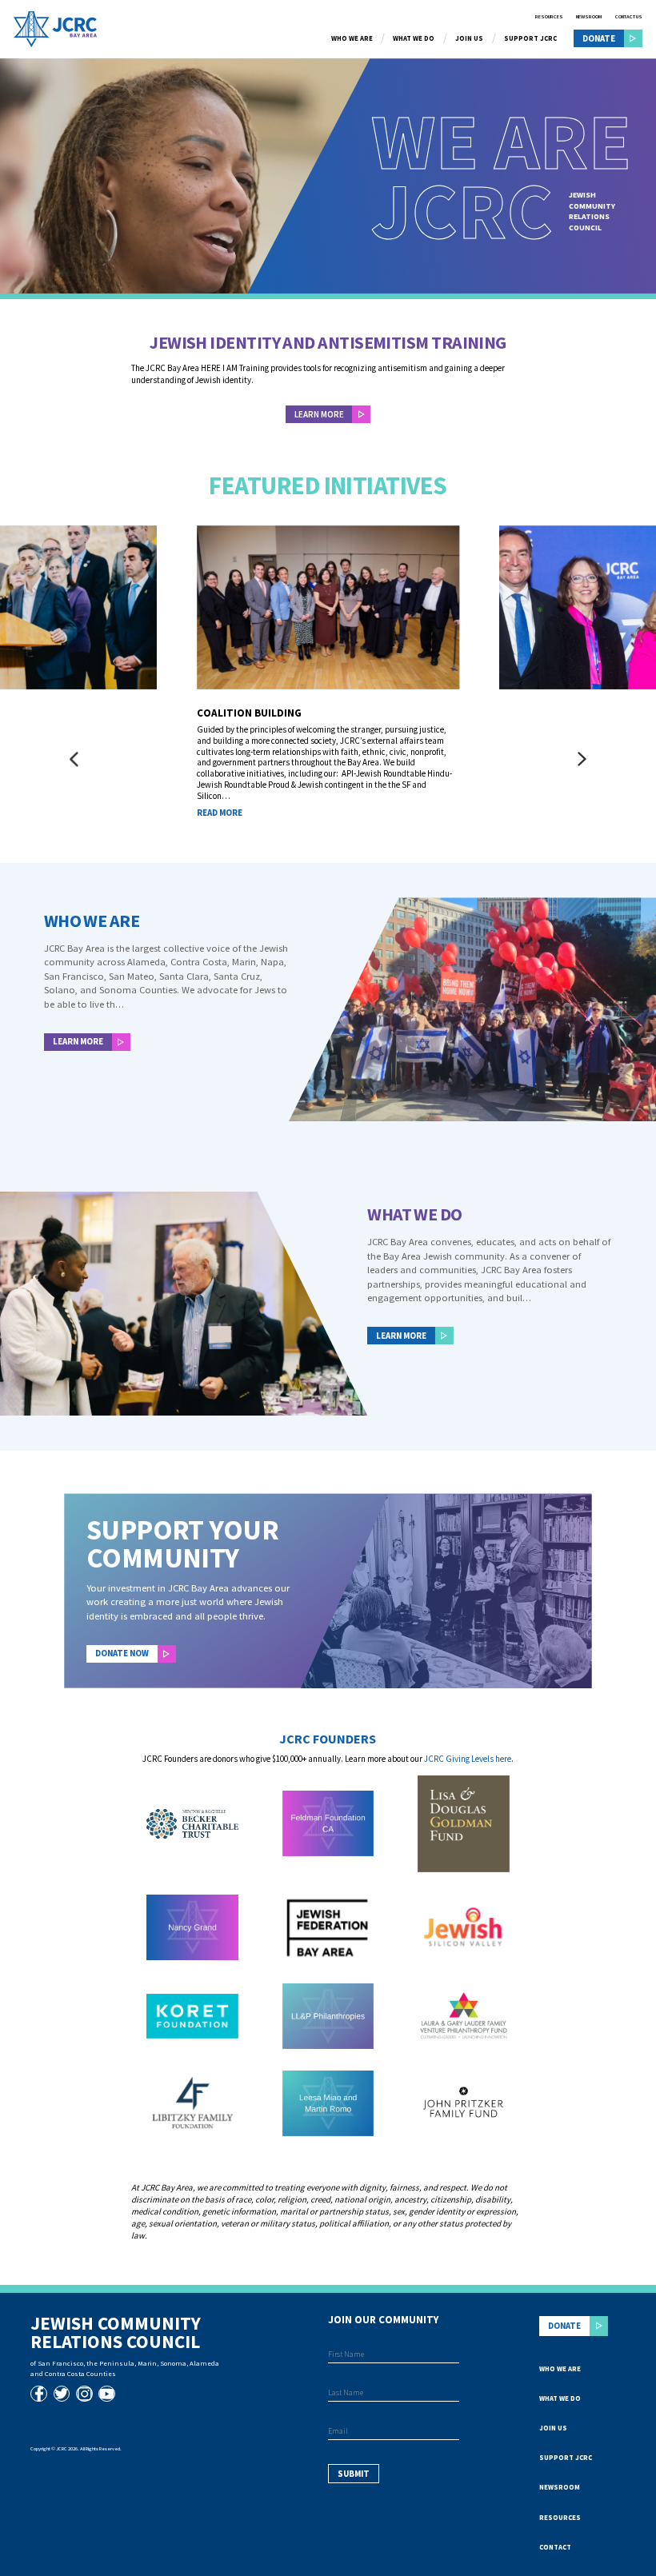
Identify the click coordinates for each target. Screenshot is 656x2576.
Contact (555, 2547)
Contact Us (629, 17)
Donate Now (122, 1653)
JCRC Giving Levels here (468, 1759)
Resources (549, 17)
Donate (599, 38)
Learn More (78, 1041)
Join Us (469, 39)
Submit (354, 2474)
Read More (220, 813)
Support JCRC (530, 39)
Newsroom (589, 17)
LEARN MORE (319, 414)
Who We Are (352, 39)
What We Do (414, 39)
